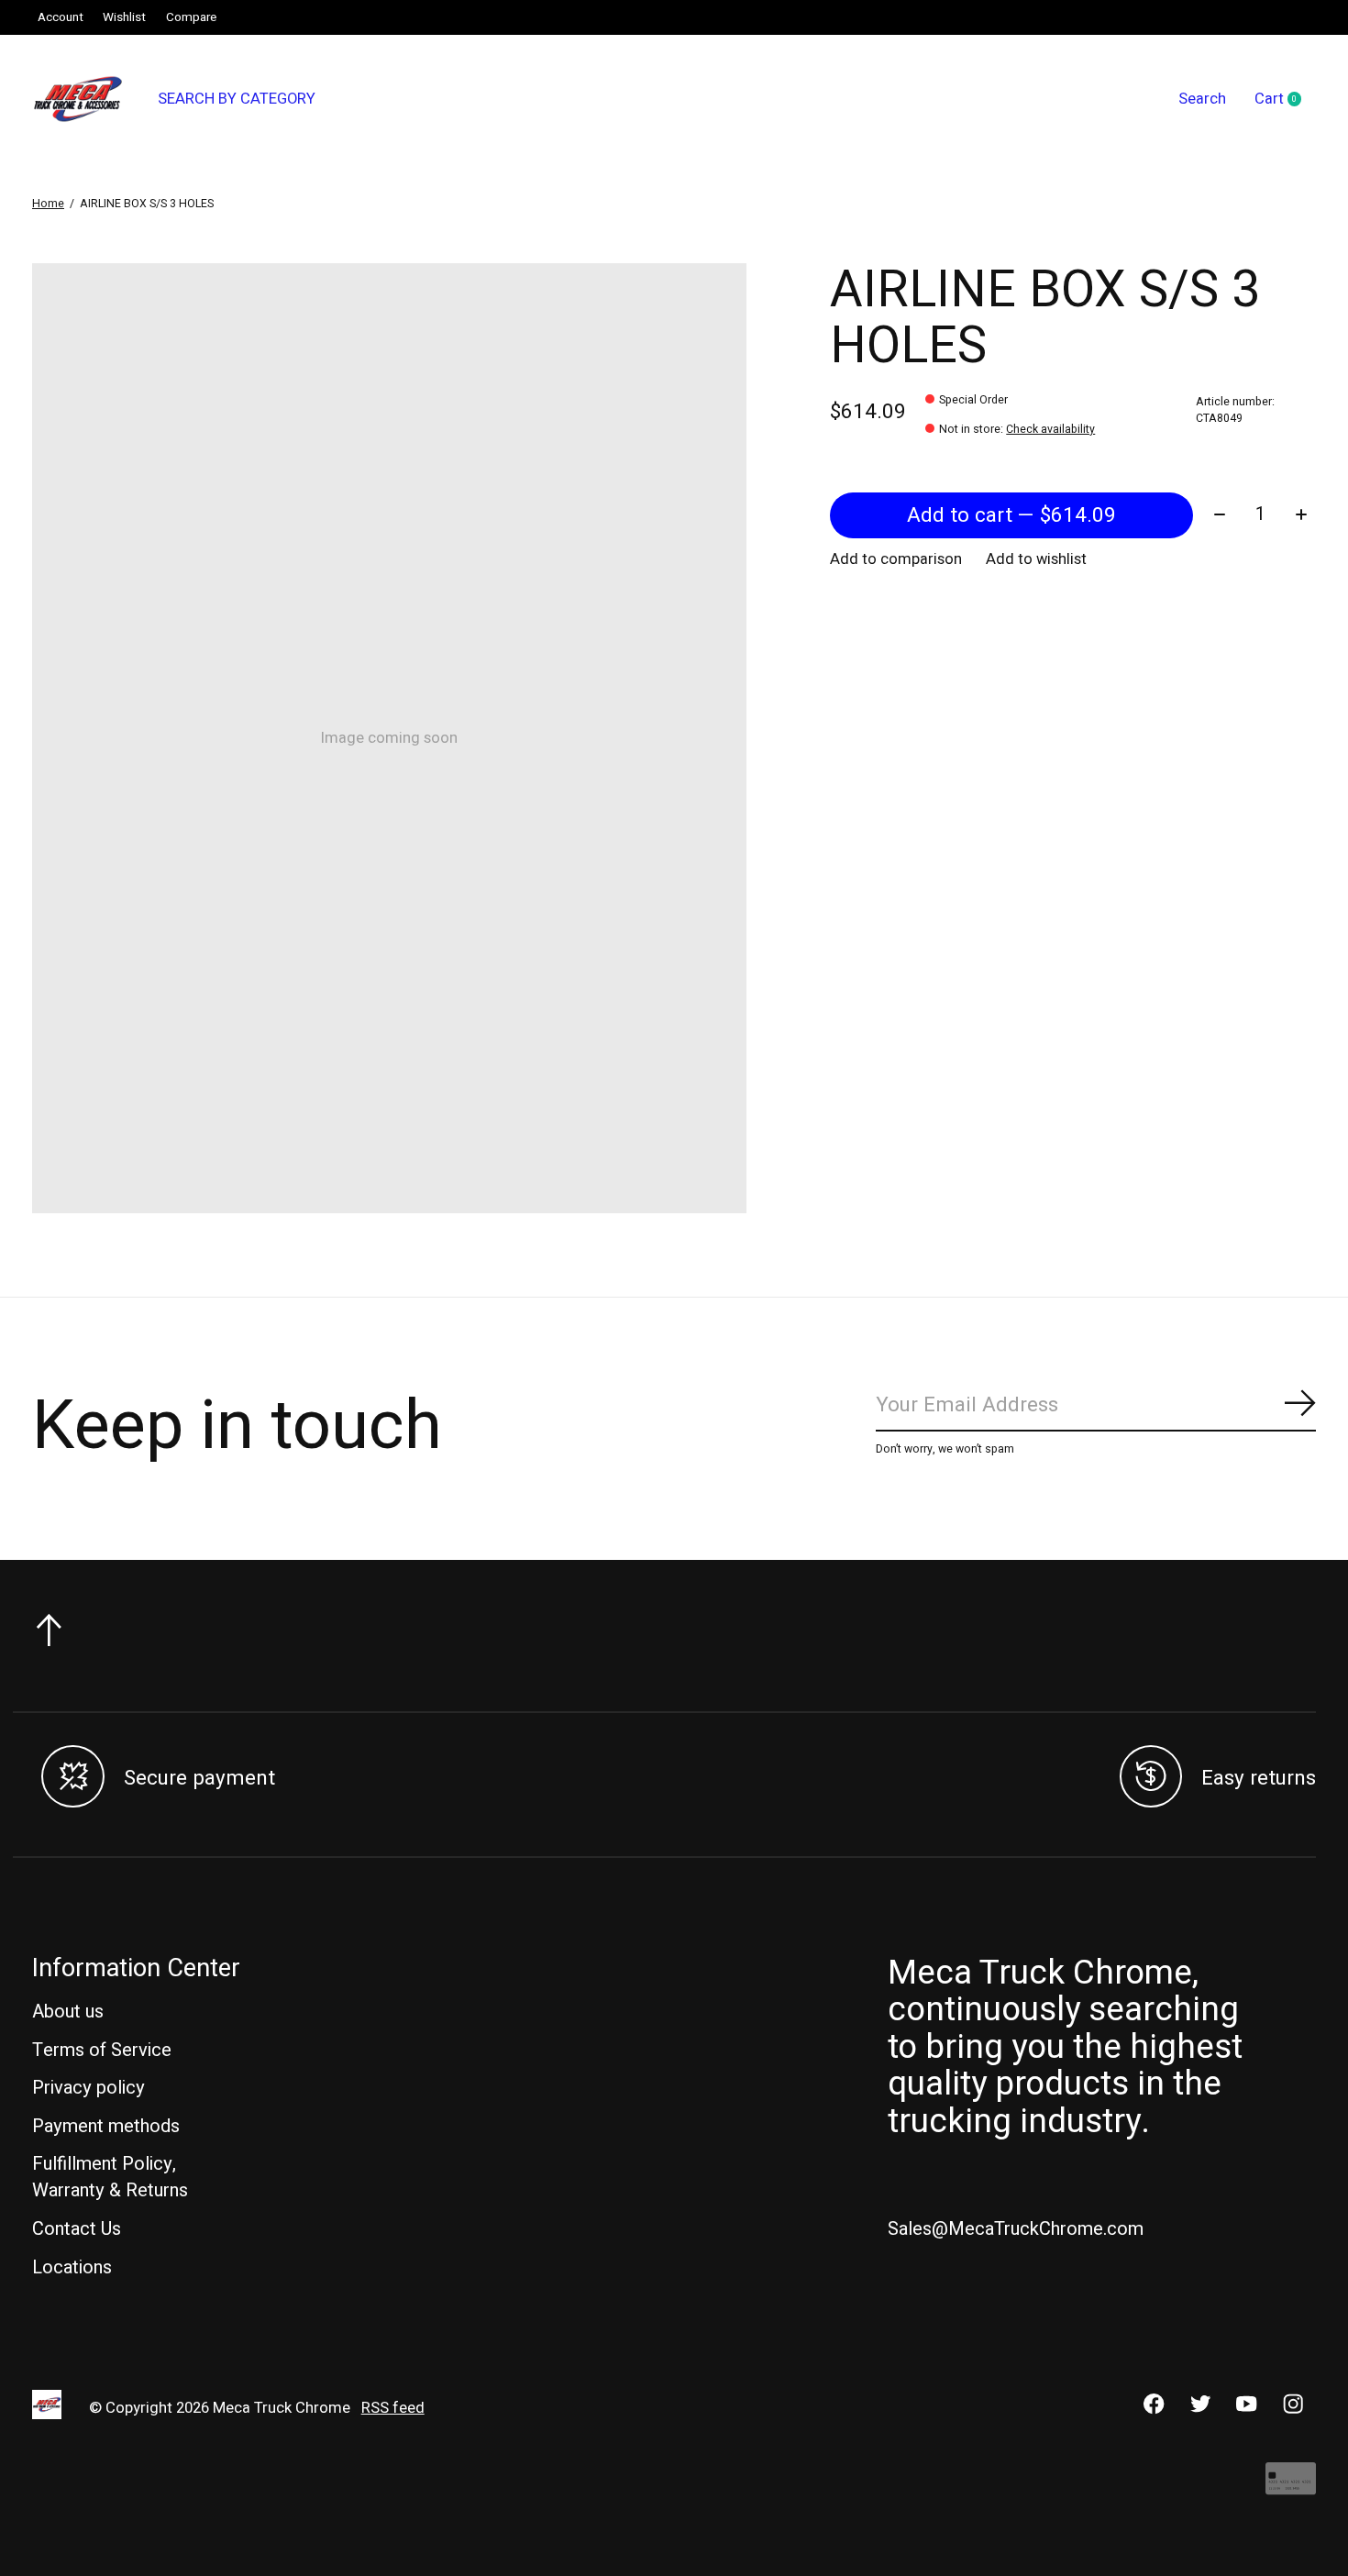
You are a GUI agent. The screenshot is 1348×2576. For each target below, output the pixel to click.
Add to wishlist (1036, 559)
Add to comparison (896, 559)
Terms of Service (102, 2050)
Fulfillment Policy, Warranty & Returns (110, 2177)
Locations (72, 2267)
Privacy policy (88, 2088)
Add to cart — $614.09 (1011, 515)
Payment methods (106, 2126)
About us (68, 2012)
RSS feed (393, 2408)
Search (1202, 99)
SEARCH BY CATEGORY (237, 99)
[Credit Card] (1291, 2488)
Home (48, 204)
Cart (1285, 100)
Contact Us (77, 2229)
